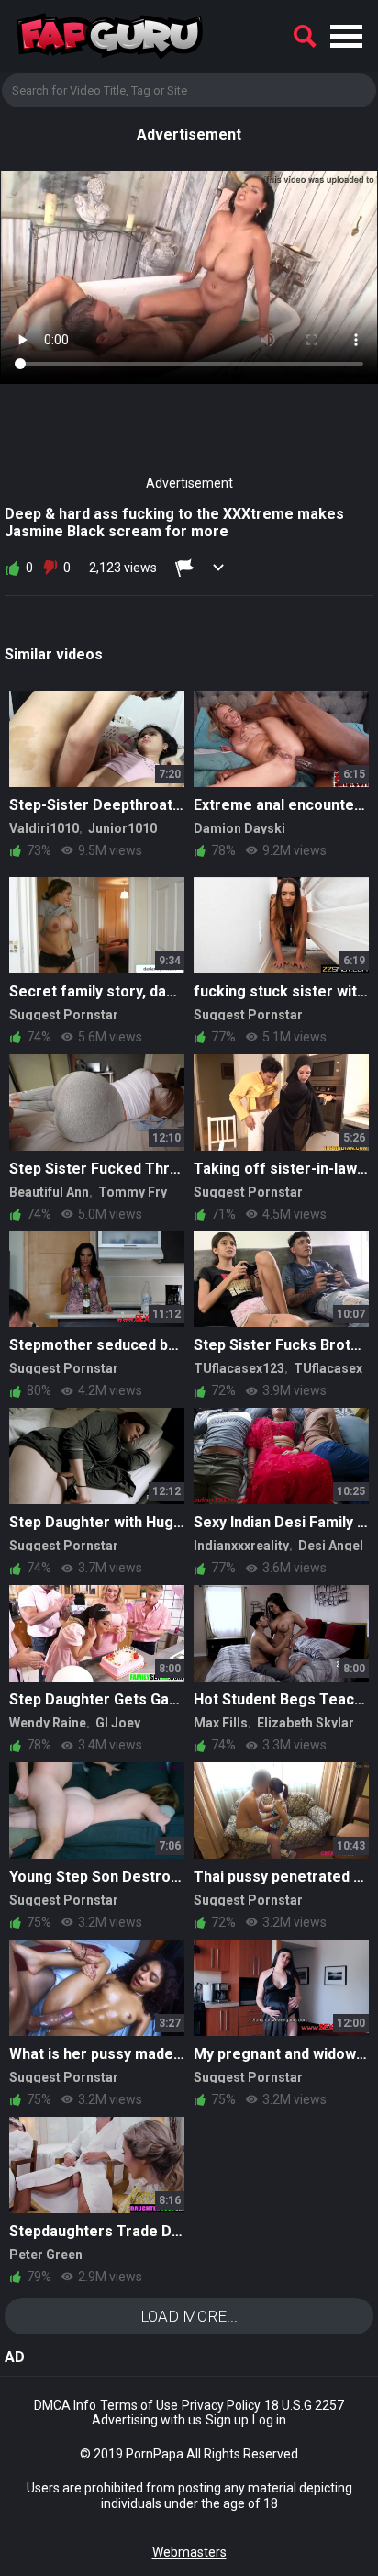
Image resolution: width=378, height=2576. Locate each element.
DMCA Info (65, 2405)
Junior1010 (122, 828)
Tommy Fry (133, 1192)
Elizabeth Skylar (306, 1723)
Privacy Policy (221, 2405)
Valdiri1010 (44, 828)
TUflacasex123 (239, 1368)
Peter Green (46, 2255)
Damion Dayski (239, 828)
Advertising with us (147, 2420)
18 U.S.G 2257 (304, 2405)
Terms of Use (139, 2405)
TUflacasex (328, 1368)
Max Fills (221, 1723)
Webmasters (189, 2552)
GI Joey (118, 1723)
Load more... (189, 2316)
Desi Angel (331, 1546)
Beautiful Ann (49, 1192)
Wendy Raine (48, 1723)
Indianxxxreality (241, 1546)
